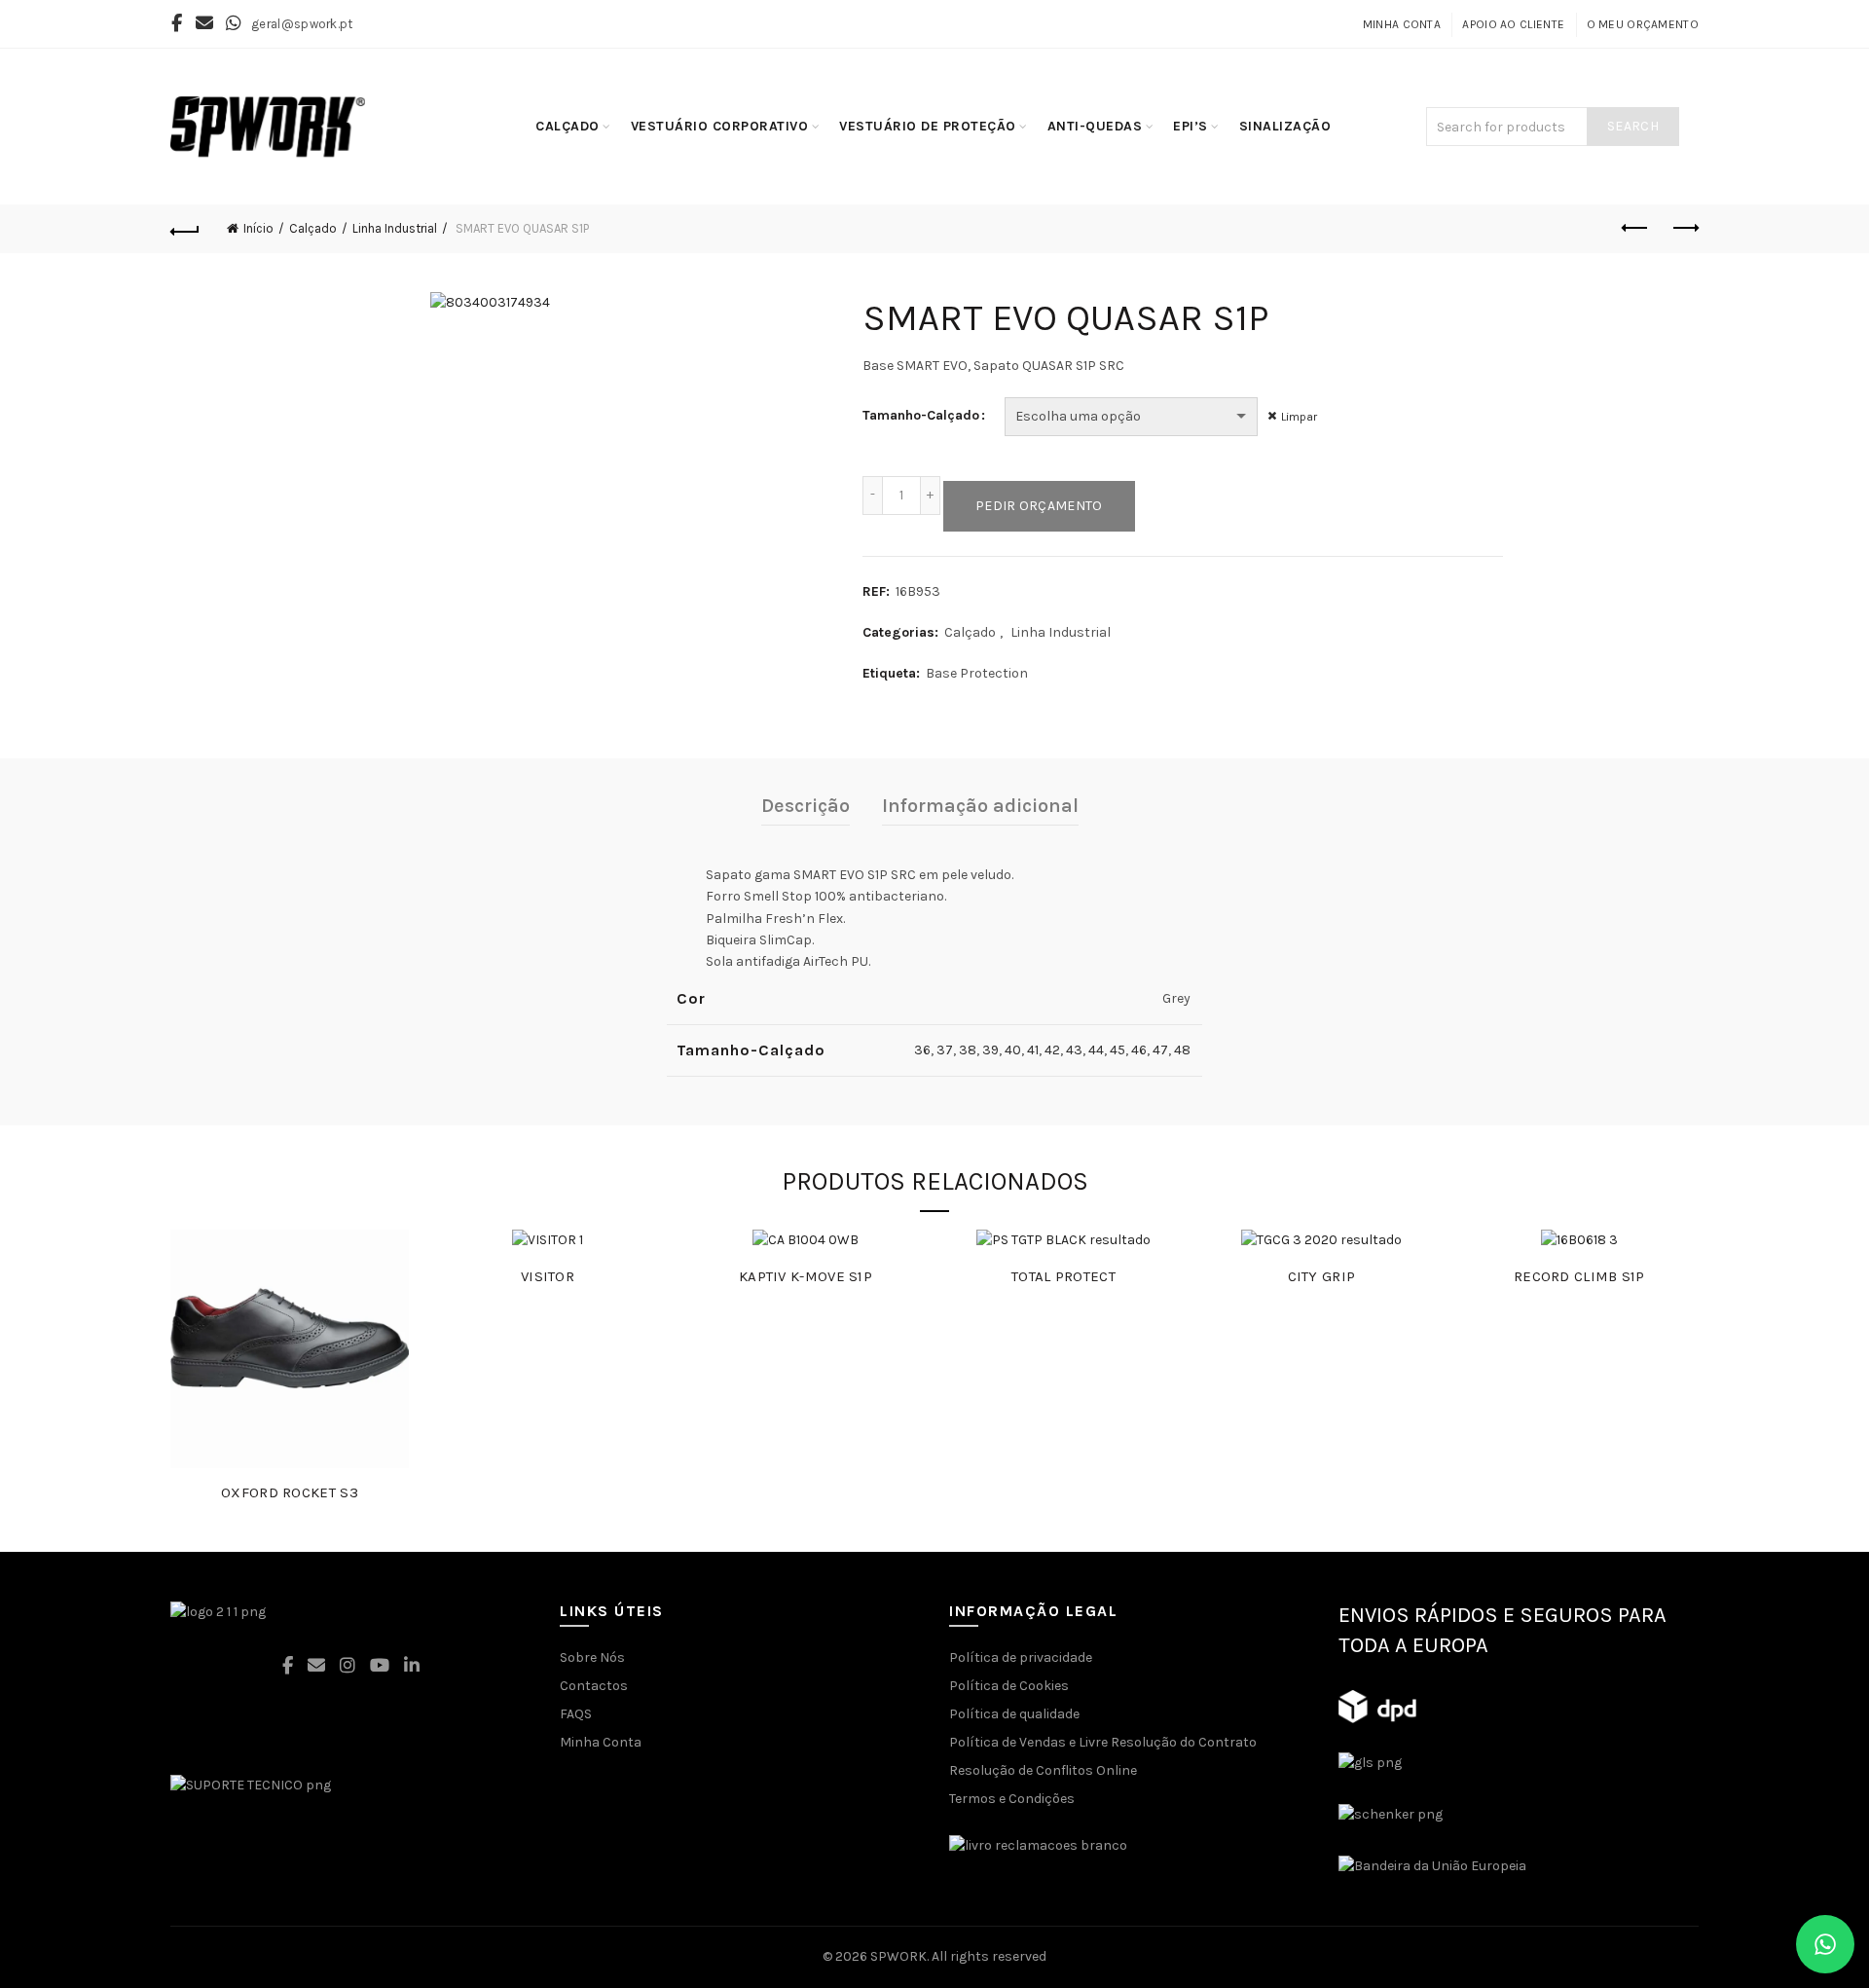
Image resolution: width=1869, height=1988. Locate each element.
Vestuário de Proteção (928, 126)
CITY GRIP (1322, 1276)
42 (1052, 1050)
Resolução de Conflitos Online (1043, 1770)
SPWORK (898, 1956)
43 (1074, 1050)
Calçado (568, 126)
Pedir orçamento (1039, 506)
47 (1160, 1050)
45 (1118, 1050)
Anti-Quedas (1095, 126)
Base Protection (977, 673)
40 (1013, 1050)
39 (990, 1050)
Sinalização (1285, 126)
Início (258, 228)
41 (1033, 1050)
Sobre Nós (592, 1657)
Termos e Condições (1012, 1799)
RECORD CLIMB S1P (1579, 1276)
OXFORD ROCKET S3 (290, 1492)
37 (945, 1050)
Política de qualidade (1014, 1714)
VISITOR (548, 1276)
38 (968, 1050)
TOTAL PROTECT (1063, 1276)
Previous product (1635, 229)
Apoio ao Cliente (1513, 24)
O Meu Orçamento (1643, 24)
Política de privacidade (1021, 1657)
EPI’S (1191, 126)
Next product (1684, 229)
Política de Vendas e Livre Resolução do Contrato (1103, 1742)
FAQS (576, 1714)
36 (922, 1050)
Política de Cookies (1009, 1686)
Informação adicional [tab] (980, 806)
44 (1096, 1050)
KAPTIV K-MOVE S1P (806, 1276)
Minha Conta (1402, 24)
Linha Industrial (395, 228)
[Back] (185, 229)
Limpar (1299, 417)
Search (1633, 126)
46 (1139, 1050)
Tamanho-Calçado (921, 415)
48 (1182, 1050)
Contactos (594, 1686)
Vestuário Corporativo (720, 126)
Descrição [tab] (806, 806)
